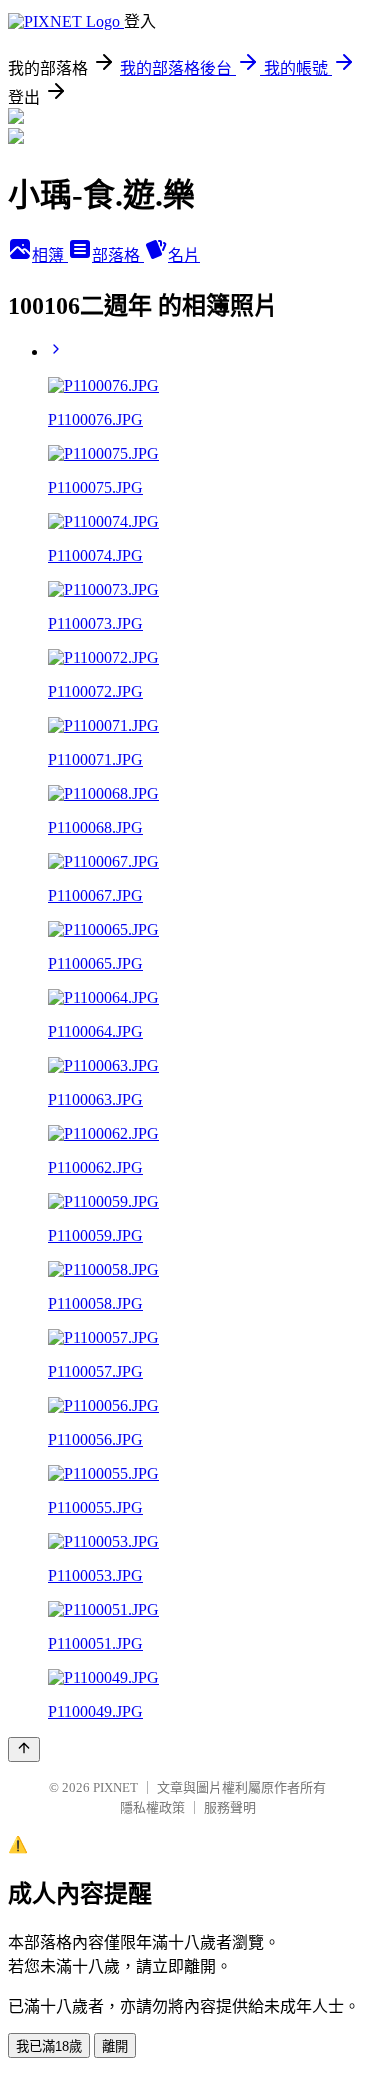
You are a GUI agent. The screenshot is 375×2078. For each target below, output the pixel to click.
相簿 (50, 255)
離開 (115, 2046)
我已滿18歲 (49, 2046)
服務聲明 (230, 1807)
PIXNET (115, 1787)
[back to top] (24, 1749)
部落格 (118, 255)
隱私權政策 (152, 1807)
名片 (184, 255)
